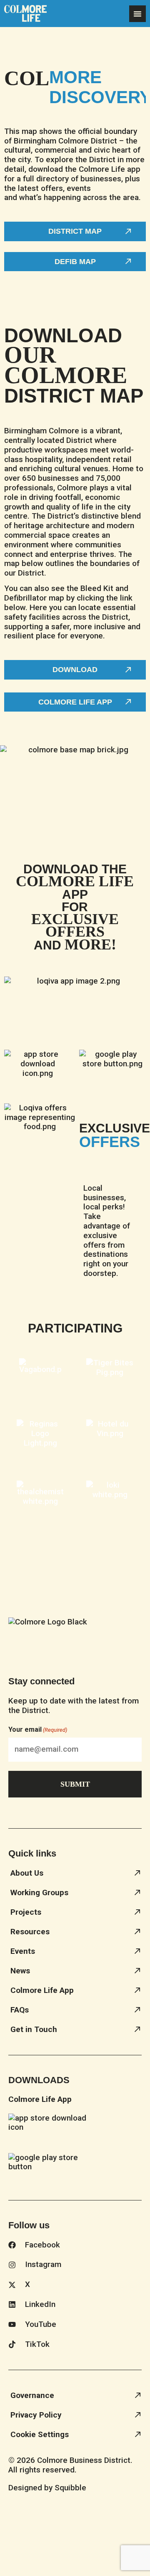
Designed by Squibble (47, 2488)
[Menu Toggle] (137, 14)
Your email (38, 1729)
